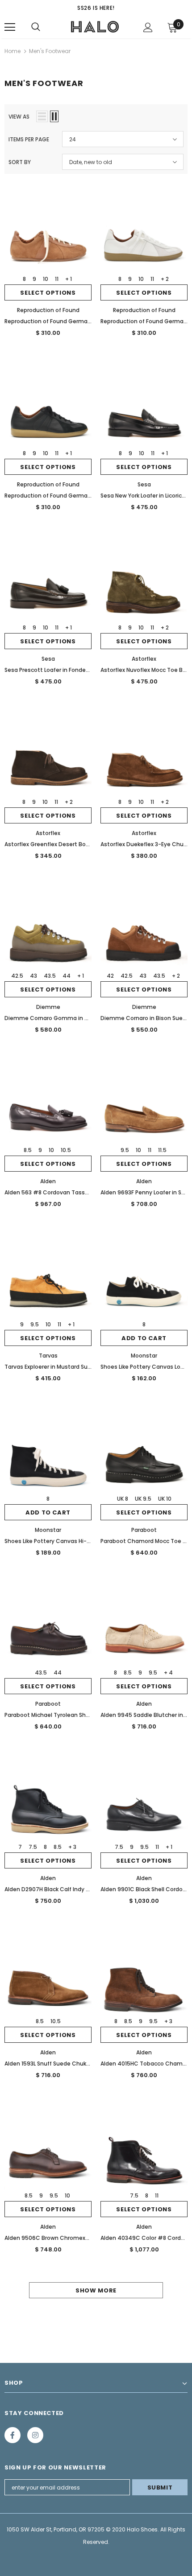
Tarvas (48, 1356)
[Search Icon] (36, 27)
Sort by (20, 162)
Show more (96, 2290)
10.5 (66, 1150)
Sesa (144, 484)
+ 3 (72, 1847)
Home (13, 51)
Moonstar (144, 1356)
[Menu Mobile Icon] (10, 27)
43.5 (50, 976)
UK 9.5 (143, 1499)
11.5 (162, 1150)
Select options (48, 293)
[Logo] (95, 27)
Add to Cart (144, 1338)
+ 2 (165, 279)
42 (110, 976)
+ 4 (168, 1673)
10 (46, 279)
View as (19, 117)
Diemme (48, 1007)
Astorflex (144, 659)
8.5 (28, 1150)
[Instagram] (35, 2435)
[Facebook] (13, 2435)
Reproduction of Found (48, 310)
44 (67, 976)
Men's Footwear (50, 51)
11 (57, 279)
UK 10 (165, 1499)
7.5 (33, 1847)
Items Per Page (29, 139)
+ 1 (69, 279)
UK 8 (123, 1499)
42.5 (17, 976)
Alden (48, 1181)
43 (33, 976)
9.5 (125, 1150)
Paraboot (144, 1530)
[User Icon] (148, 27)
